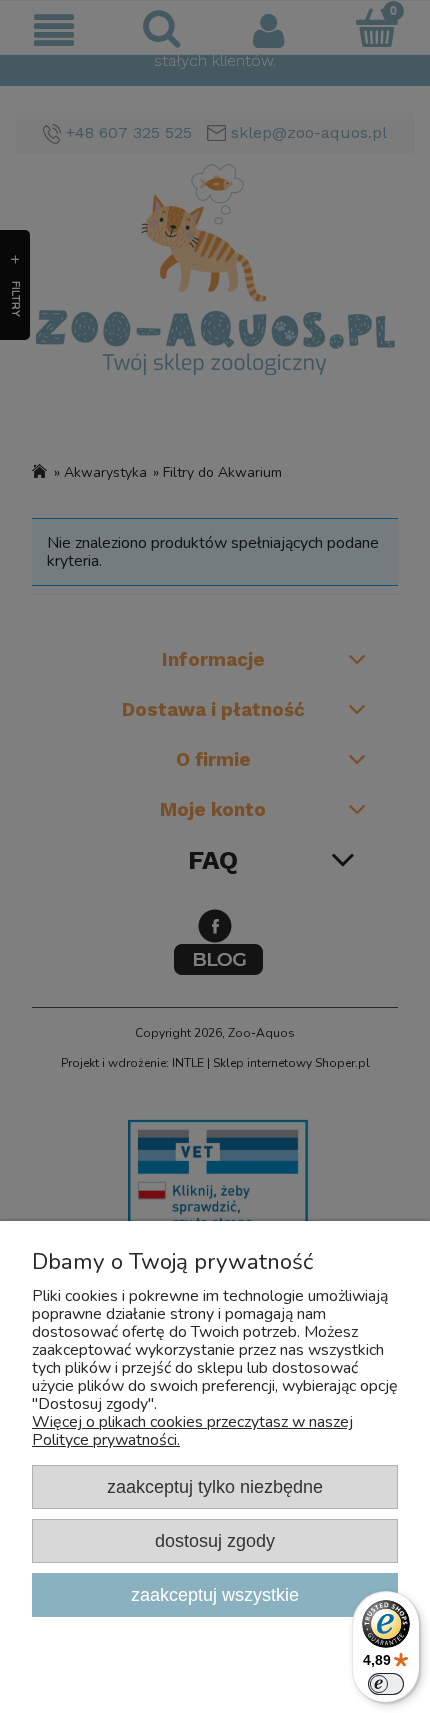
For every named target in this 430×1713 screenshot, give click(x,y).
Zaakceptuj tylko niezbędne (215, 1486)
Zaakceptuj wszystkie (215, 1594)
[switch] (386, 1684)
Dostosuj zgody (215, 1540)
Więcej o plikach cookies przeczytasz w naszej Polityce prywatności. (192, 1431)
